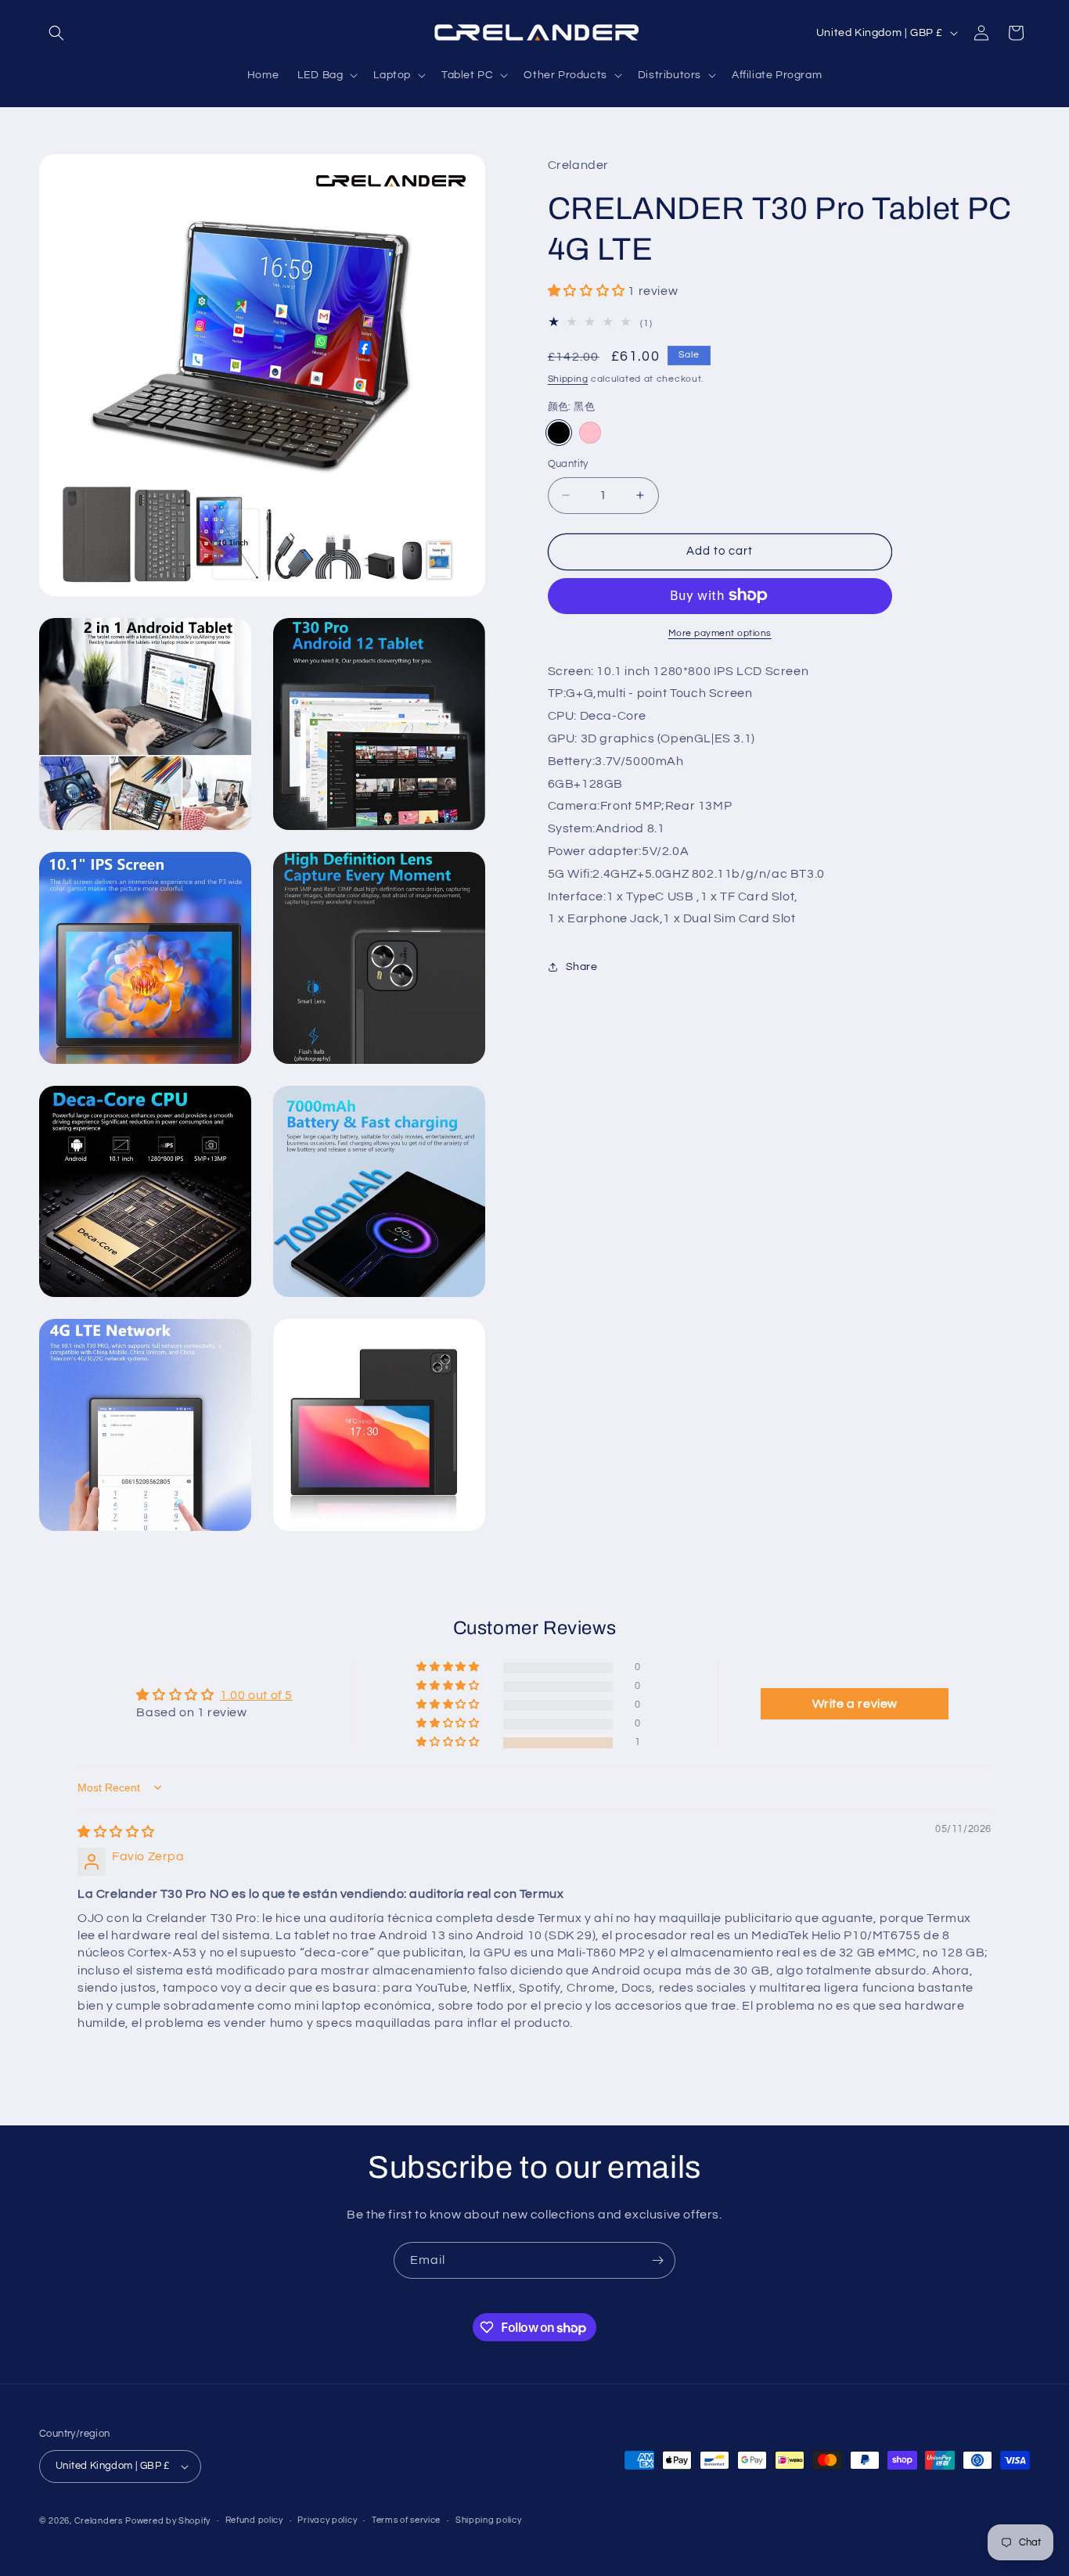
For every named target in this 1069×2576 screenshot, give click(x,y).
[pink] (590, 433)
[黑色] (559, 433)
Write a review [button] (855, 1704)
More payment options (720, 632)
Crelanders (99, 2521)
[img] (116, 1832)
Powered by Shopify (168, 2521)
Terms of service (406, 2520)
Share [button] (582, 966)
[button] (56, 33)
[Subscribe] (657, 2260)
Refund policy (254, 2520)
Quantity (568, 464)
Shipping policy (489, 2520)
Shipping (568, 379)
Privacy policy (327, 2520)
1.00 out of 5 (256, 1695)
